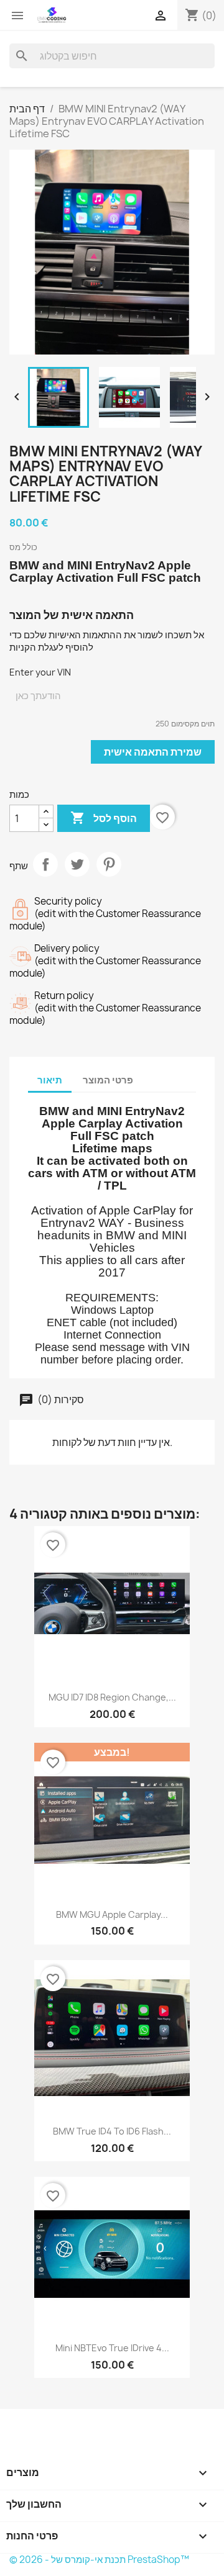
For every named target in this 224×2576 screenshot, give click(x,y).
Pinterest (109, 864)
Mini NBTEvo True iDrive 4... (112, 2348)
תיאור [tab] (50, 1080)
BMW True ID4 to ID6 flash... (112, 2131)
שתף (45, 864)
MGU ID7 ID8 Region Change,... (112, 1697)
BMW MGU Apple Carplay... (112, 1914)
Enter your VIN (40, 672)
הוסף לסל (104, 818)
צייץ (77, 864)
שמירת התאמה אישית (153, 752)
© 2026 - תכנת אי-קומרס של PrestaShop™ (99, 2560)
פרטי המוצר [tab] (108, 1080)
